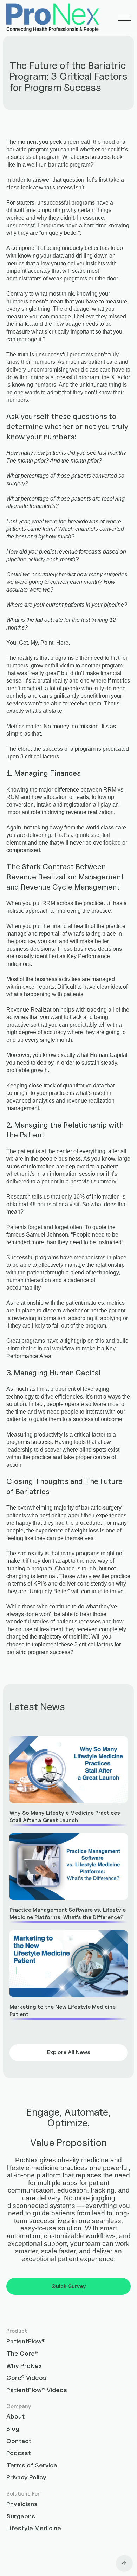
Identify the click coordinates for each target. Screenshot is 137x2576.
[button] (124, 18)
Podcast (19, 2453)
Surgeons (21, 2516)
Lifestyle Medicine (34, 2528)
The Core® (22, 2353)
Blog (13, 2429)
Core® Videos (26, 2378)
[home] (53, 18)
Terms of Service (32, 2465)
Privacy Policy (26, 2477)
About (15, 2416)
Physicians (22, 2504)
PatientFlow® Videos (37, 2390)
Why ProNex (24, 2366)
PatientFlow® (26, 2341)
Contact (19, 2441)
